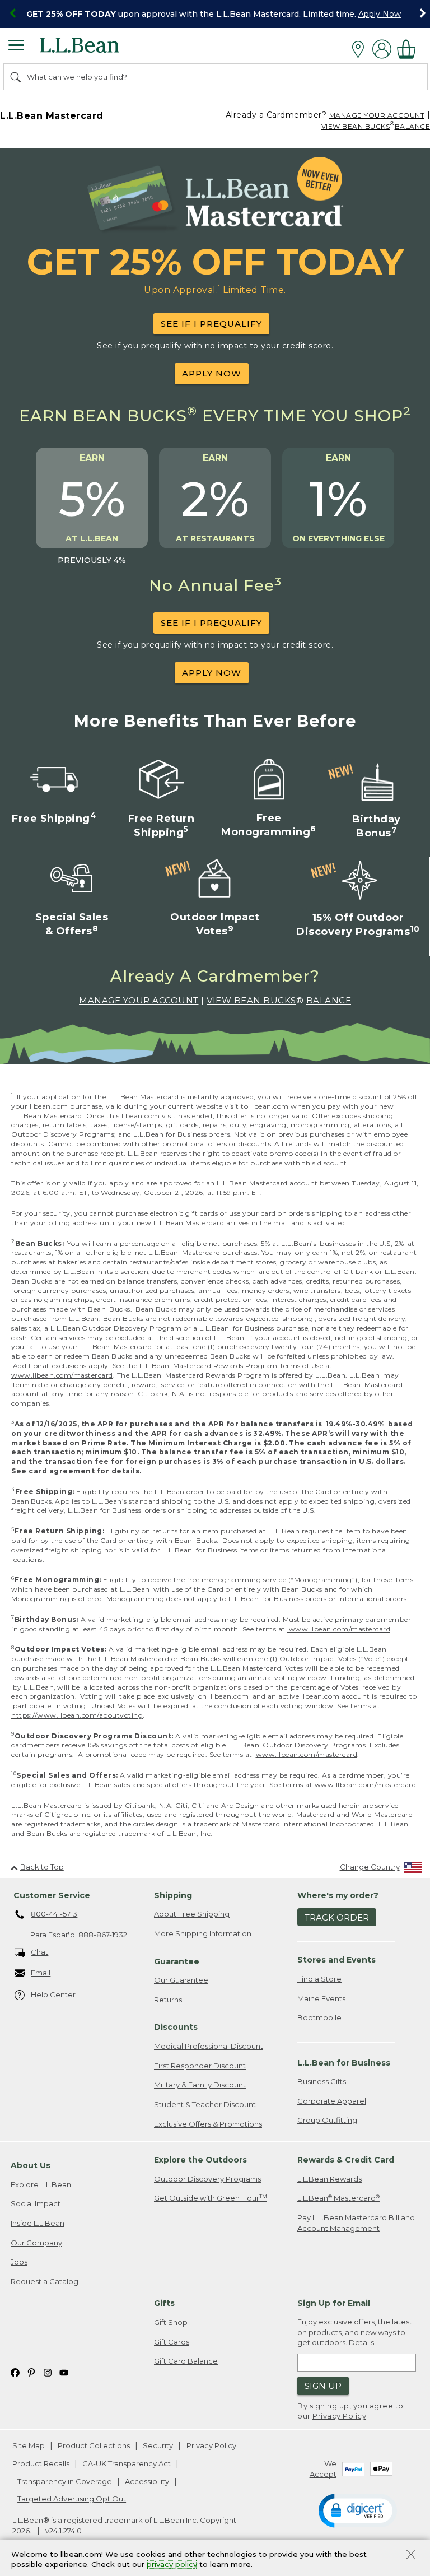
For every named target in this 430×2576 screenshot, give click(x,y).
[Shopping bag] (409, 49)
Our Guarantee (181, 1980)
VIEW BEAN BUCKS (356, 126)
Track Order (337, 1917)
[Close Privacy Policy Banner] (411, 2556)
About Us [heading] (31, 2165)
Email (41, 1973)
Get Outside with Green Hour (211, 2198)
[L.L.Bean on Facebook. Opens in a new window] (15, 2372)
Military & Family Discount (200, 2085)
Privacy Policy (339, 2416)
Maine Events (321, 1998)
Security (158, 2445)
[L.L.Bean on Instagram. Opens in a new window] (48, 2372)
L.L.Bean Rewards (329, 2179)
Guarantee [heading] (177, 1961)
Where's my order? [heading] (338, 1895)
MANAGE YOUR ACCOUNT (377, 115)
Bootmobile (319, 2017)
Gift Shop (171, 2322)
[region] (215, 14)
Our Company (36, 2243)
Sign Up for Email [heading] (334, 2303)
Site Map (29, 2445)
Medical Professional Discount (209, 2046)
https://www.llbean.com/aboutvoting (77, 1715)
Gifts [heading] (164, 2303)
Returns (168, 2000)
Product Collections (94, 2445)
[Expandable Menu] (16, 47)
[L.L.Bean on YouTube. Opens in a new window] (64, 2372)
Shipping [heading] (173, 1895)
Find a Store (319, 1979)
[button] (358, 2510)
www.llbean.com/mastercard (62, 1375)
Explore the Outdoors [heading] (200, 2160)
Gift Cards (172, 2342)
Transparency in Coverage (65, 2481)
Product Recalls (41, 2463)
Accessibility (147, 2481)
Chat (39, 1952)
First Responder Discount (200, 2066)
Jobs (19, 2262)
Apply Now (380, 14)
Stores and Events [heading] (336, 1960)
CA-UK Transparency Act (127, 2463)
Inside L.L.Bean (38, 2223)
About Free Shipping (192, 1914)
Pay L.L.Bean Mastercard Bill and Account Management (356, 2223)
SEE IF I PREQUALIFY (211, 324)
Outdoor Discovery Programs (207, 2179)
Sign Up (323, 2386)
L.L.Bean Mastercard (338, 2198)
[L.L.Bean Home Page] (95, 49)
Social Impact (36, 2203)
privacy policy (172, 2565)
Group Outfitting (327, 2120)
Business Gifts (322, 2081)
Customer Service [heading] (52, 1895)
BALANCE (329, 1000)
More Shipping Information (203, 1933)
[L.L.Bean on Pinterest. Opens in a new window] (31, 2372)
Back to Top (42, 1867)
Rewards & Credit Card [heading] (346, 2160)
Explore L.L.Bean (41, 2184)
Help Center (53, 1994)
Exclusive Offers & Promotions (208, 2124)
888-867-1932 (103, 1935)
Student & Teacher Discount (205, 2104)
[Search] (16, 77)
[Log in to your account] (382, 49)
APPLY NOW (212, 373)
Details (361, 2342)
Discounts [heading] (176, 2027)
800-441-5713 (54, 1914)
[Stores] (361, 49)
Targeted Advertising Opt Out (72, 2499)
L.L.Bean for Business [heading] (344, 2063)
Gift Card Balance (186, 2361)
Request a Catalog (45, 2281)
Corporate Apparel (332, 2101)
